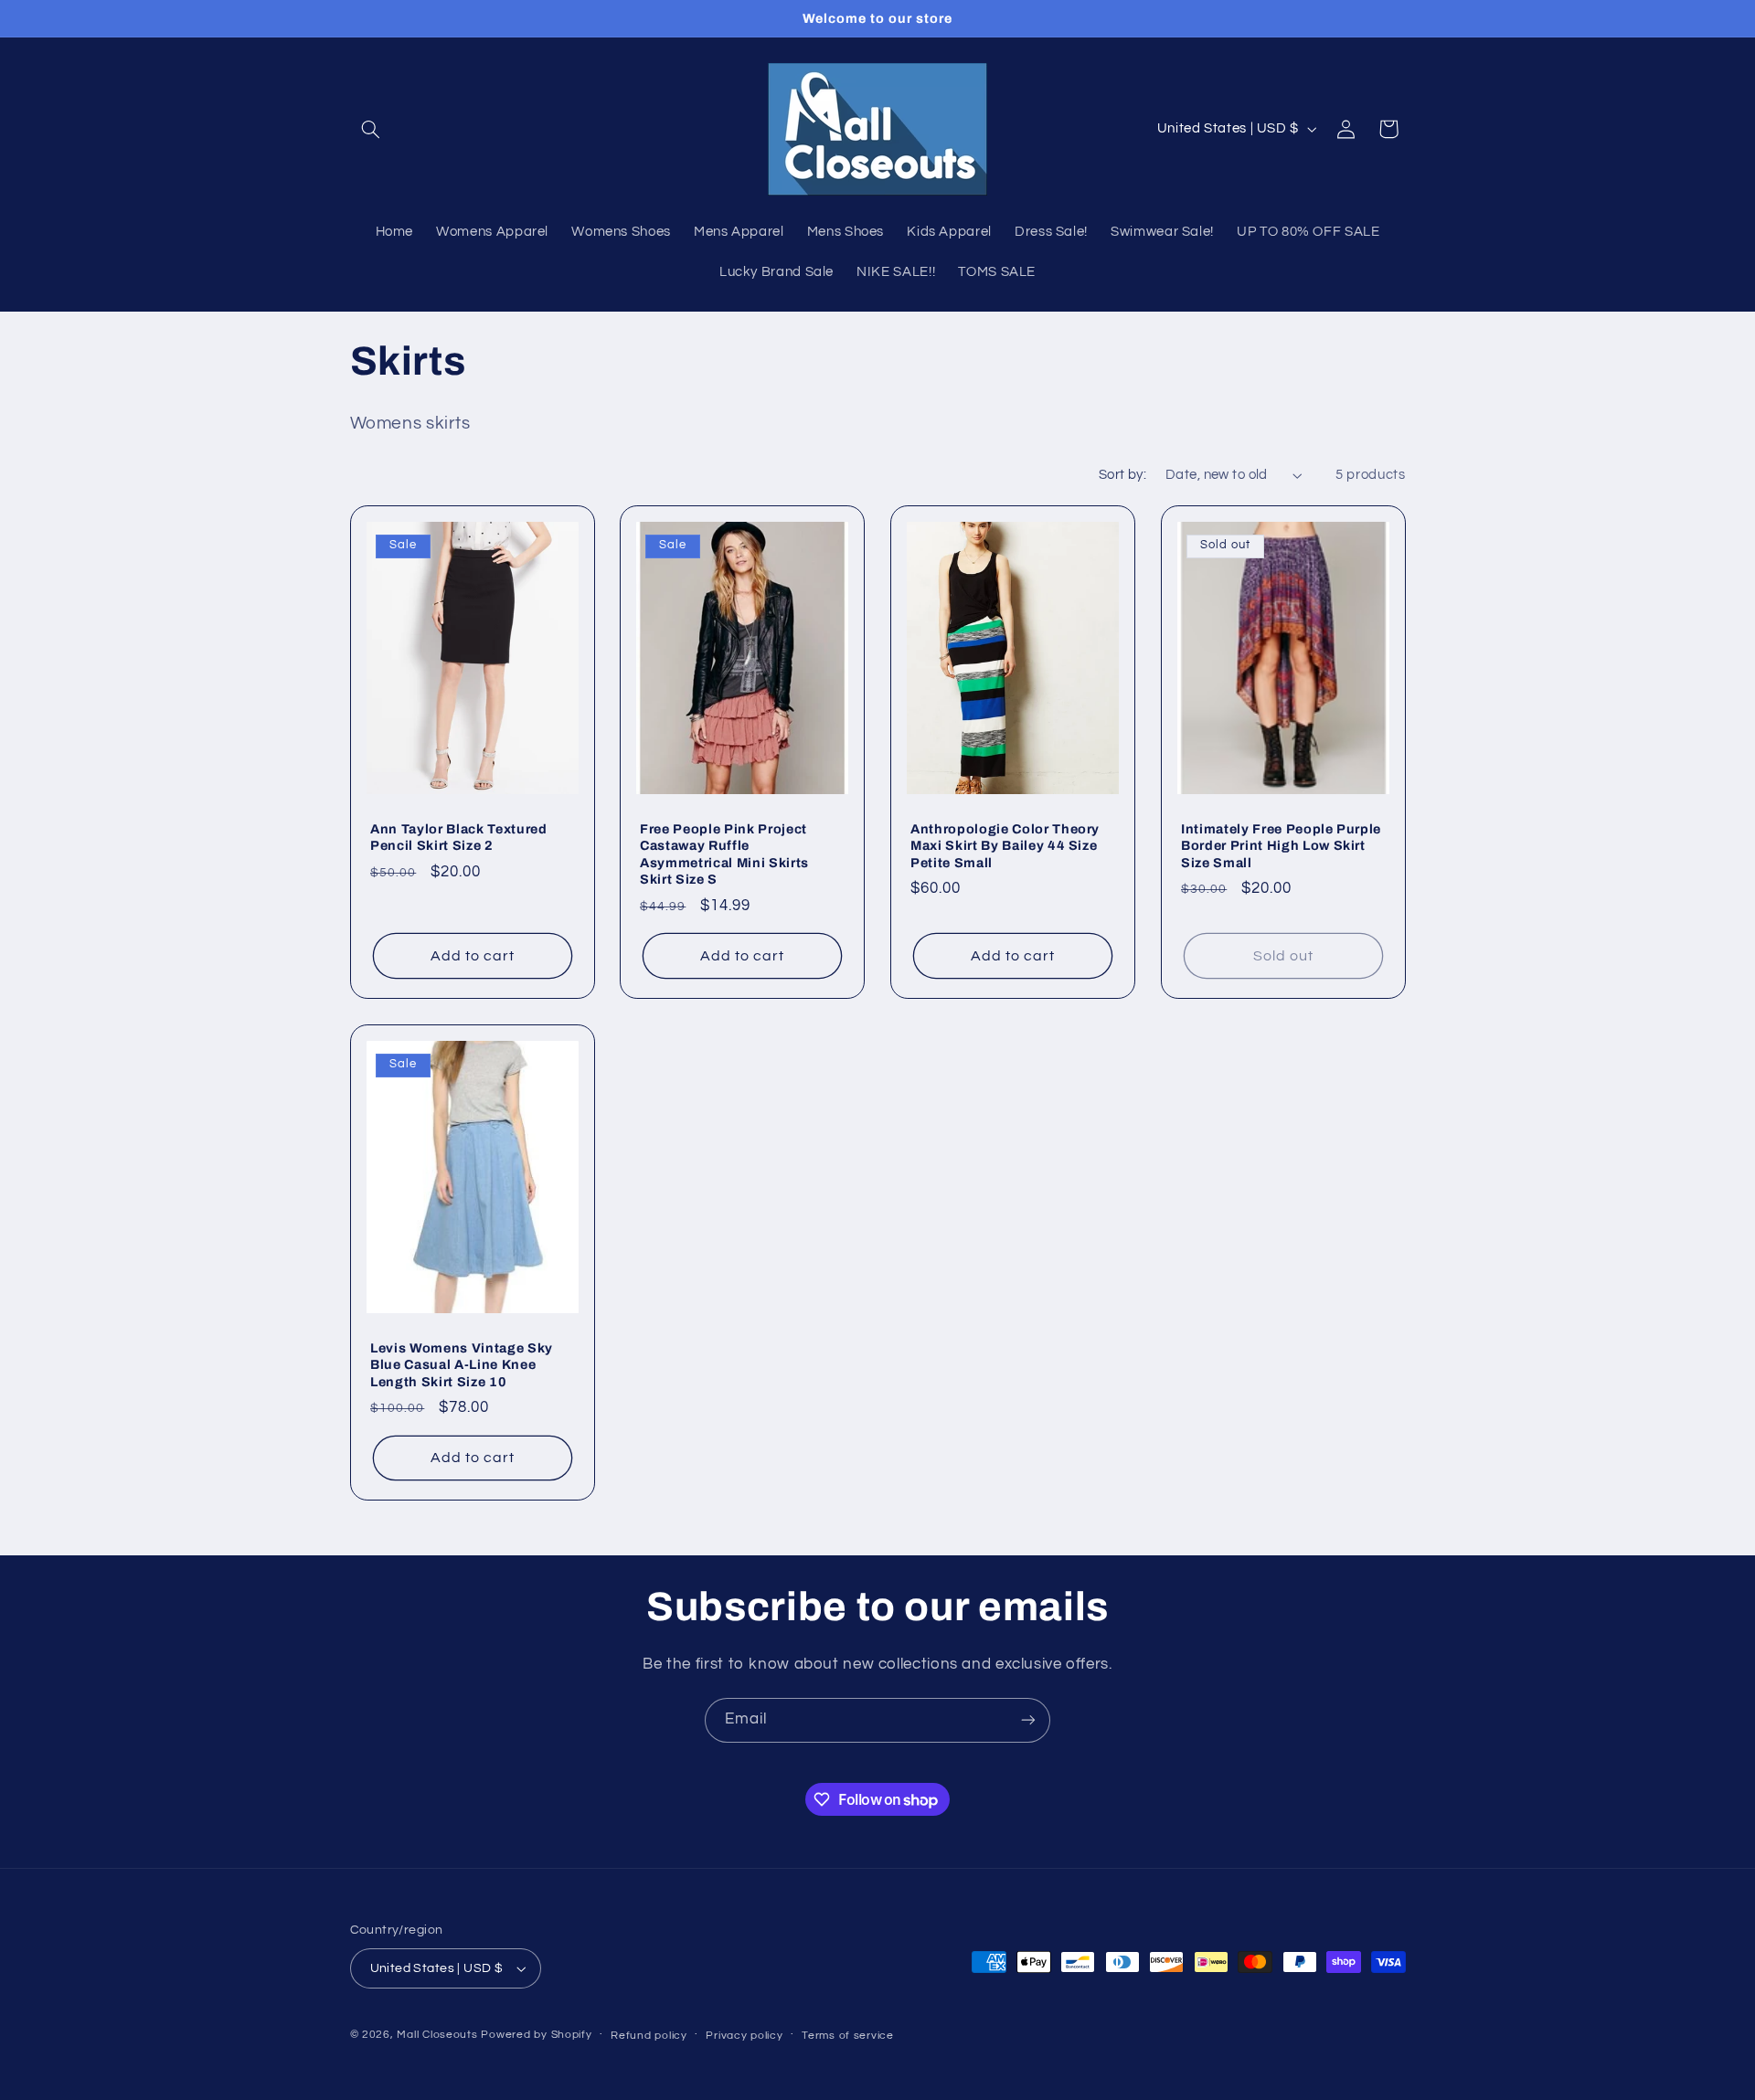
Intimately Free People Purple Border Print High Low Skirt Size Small (1281, 846)
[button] (371, 129)
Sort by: (1122, 475)
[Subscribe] (1028, 1720)
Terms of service (848, 2036)
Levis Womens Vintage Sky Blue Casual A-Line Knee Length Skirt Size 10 (462, 1364)
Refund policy (649, 2036)
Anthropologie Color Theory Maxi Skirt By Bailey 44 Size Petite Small (1005, 846)
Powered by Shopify (536, 2035)
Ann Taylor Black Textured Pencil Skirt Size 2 (459, 837)
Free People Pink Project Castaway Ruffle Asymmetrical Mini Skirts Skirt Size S (724, 854)
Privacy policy (744, 2036)
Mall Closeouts (437, 2035)
